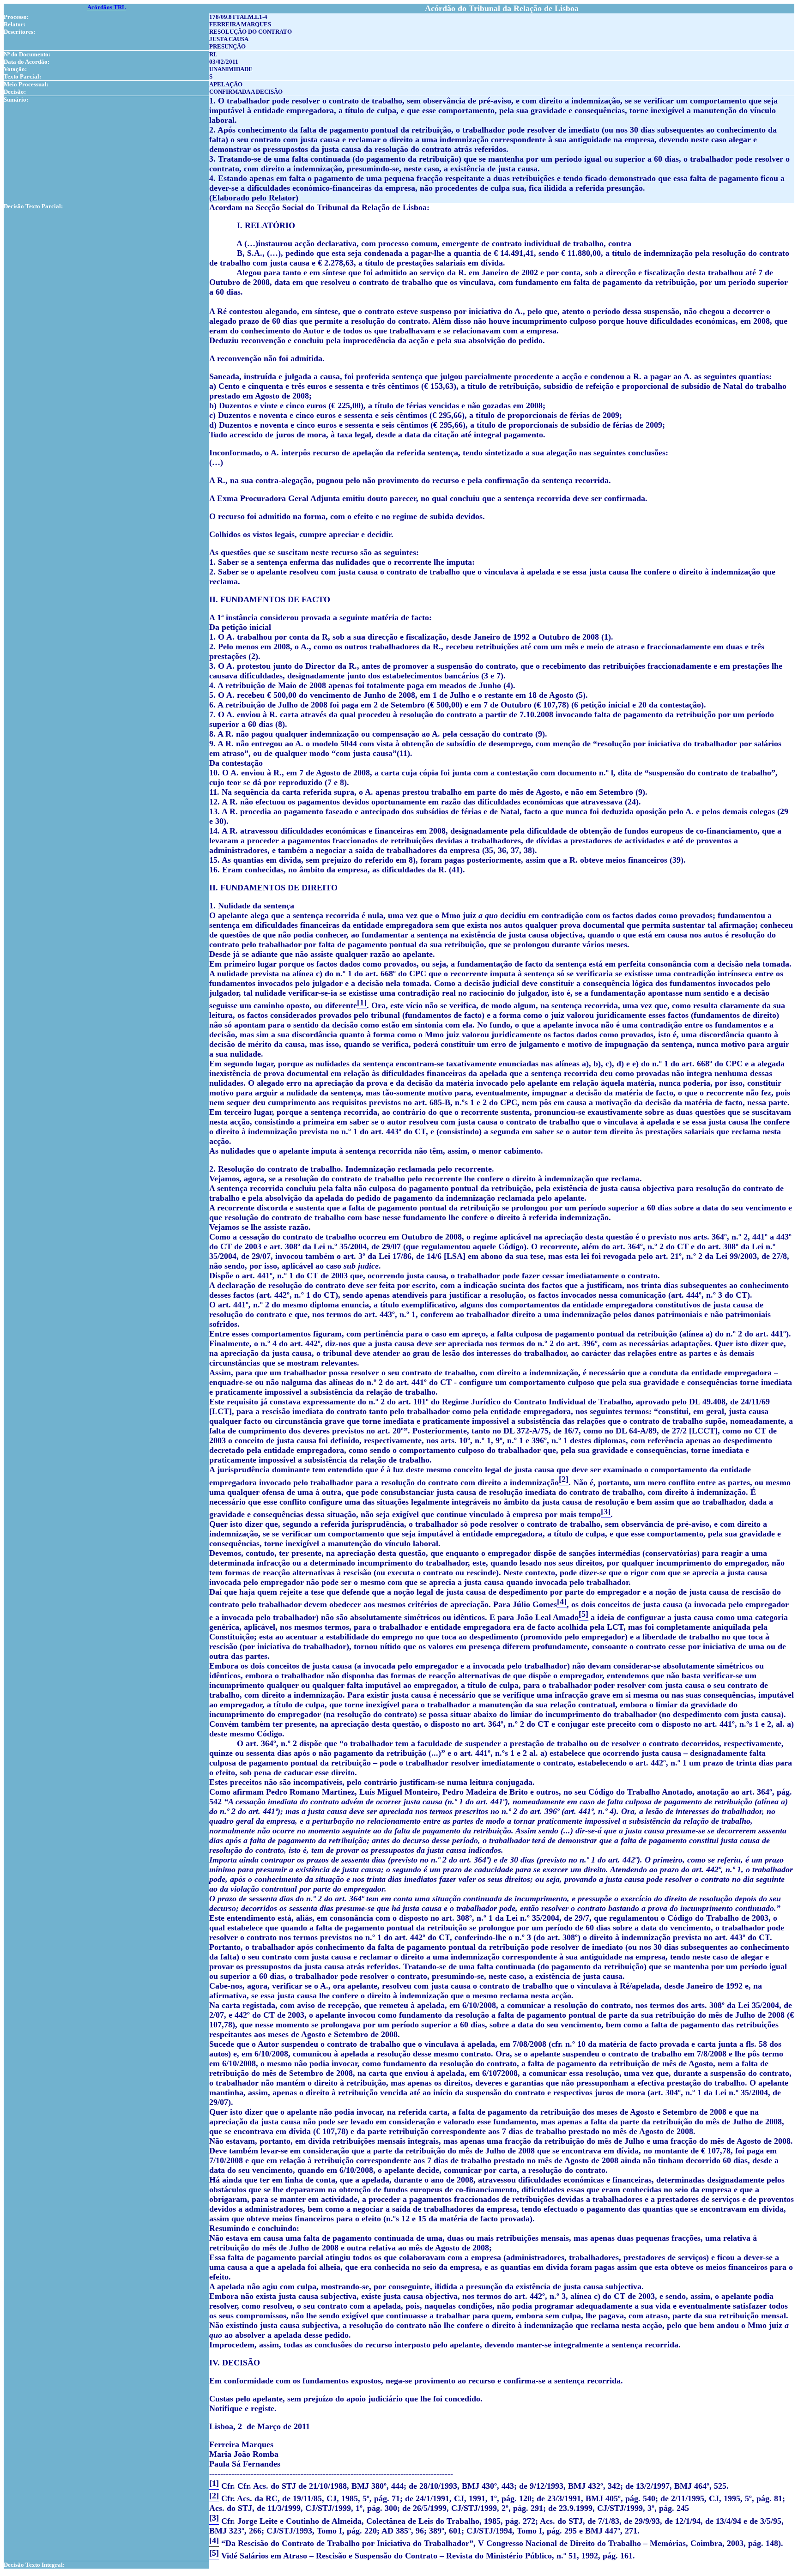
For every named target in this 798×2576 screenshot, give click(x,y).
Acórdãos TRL (107, 7)
